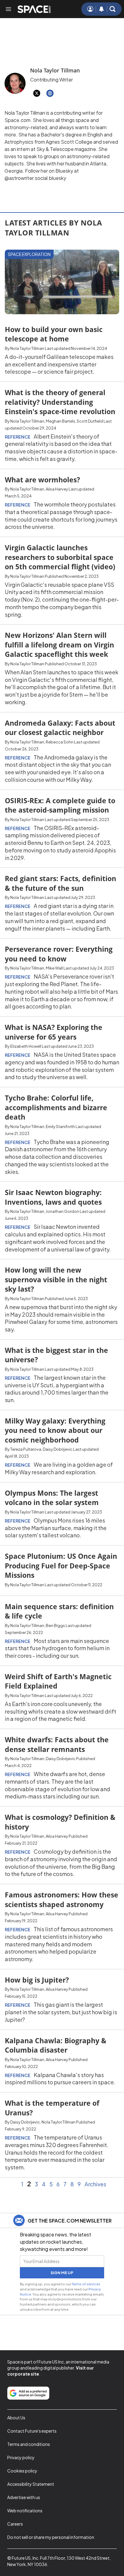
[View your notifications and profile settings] (101, 9)
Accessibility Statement (31, 2484)
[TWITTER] (37, 93)
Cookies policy (22, 2471)
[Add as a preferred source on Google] (28, 2393)
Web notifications (25, 2510)
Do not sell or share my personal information (51, 2537)
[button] (113, 9)
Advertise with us (24, 2497)
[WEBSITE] (50, 93)
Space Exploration (29, 254)
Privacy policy (21, 2457)
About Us (16, 2418)
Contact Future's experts (32, 2431)
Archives (95, 2184)
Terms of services (86, 2284)
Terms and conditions (29, 2444)
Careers (15, 2524)
